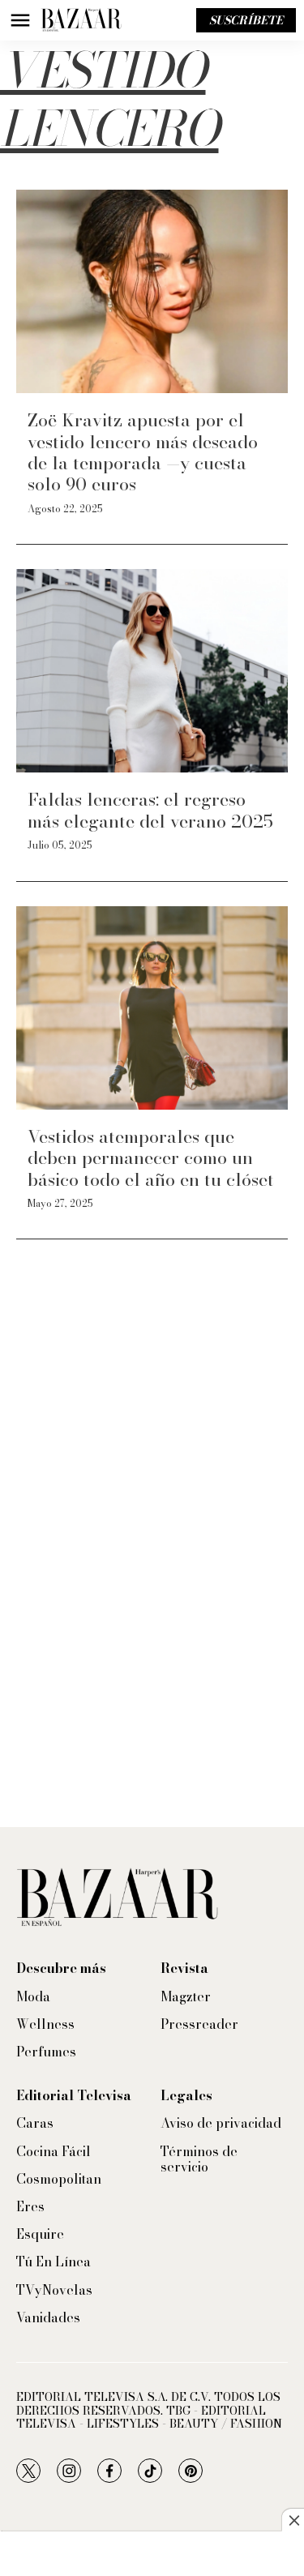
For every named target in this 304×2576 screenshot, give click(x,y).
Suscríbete (246, 20)
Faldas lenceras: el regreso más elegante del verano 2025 (150, 810)
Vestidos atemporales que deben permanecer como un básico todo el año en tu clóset (151, 1158)
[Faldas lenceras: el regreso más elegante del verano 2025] (152, 671)
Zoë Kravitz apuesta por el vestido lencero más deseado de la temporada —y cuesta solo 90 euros (143, 452)
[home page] (81, 20)
